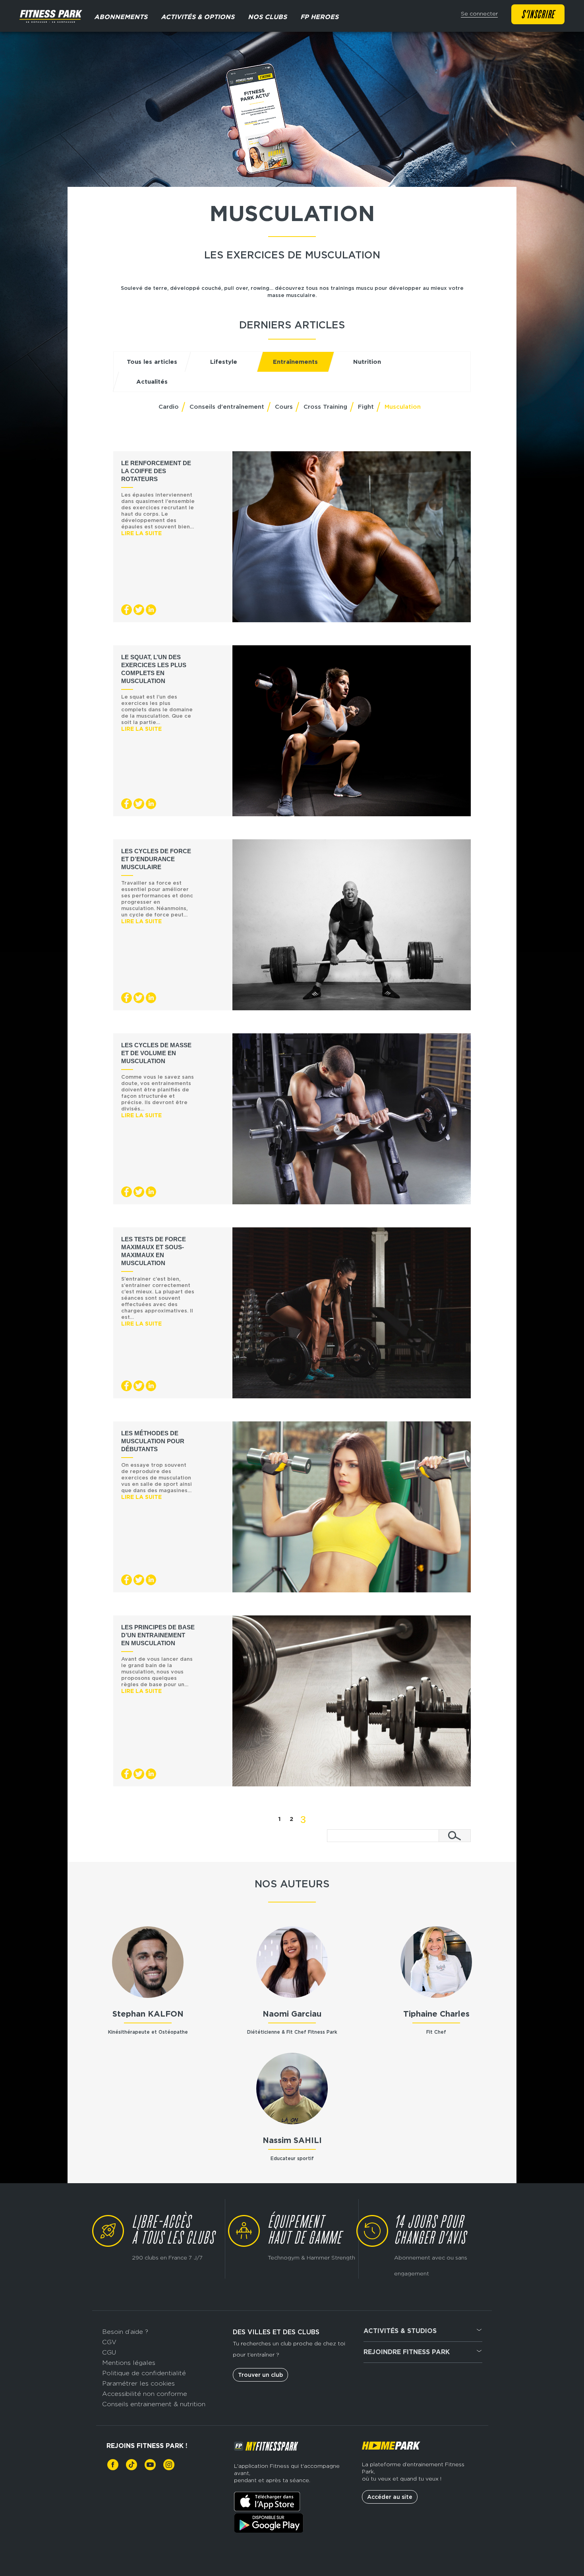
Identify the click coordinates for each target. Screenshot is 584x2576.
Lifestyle (224, 362)
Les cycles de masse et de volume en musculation (156, 1053)
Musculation (403, 407)
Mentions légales (129, 2363)
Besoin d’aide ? (125, 2332)
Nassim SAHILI (292, 2140)
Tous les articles (152, 362)
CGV (109, 2342)
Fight (366, 407)
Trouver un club (260, 2375)
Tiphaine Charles (436, 2014)
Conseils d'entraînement (227, 407)
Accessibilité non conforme (145, 2394)
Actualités (152, 382)
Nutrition (367, 362)
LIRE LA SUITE (141, 533)
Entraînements (295, 362)
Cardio (169, 407)
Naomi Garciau (292, 2014)
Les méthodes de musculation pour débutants (153, 1441)
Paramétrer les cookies (138, 2383)
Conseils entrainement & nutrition (154, 2404)
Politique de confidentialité (144, 2373)
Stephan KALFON (148, 2014)
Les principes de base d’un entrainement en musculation (158, 1635)
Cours (284, 407)
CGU (109, 2352)
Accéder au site (390, 2497)
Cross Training (325, 407)
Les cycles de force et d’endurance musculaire (156, 859)
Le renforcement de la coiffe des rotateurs (156, 471)
